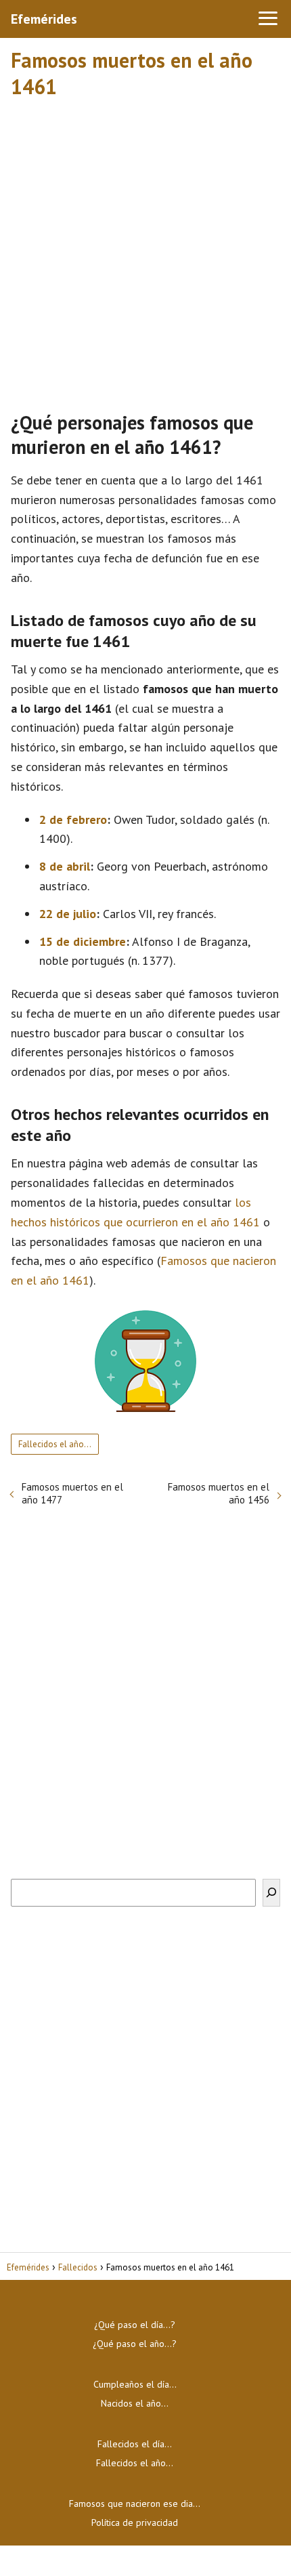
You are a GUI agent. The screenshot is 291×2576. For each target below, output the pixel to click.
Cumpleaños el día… (135, 2384)
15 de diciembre (83, 941)
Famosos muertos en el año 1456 (219, 1493)
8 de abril (65, 866)
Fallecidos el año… (55, 1444)
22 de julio (68, 914)
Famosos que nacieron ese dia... (135, 2504)
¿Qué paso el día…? (135, 2325)
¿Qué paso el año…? (135, 2344)
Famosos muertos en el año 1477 (72, 1493)
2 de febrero (73, 819)
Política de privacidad (135, 2522)
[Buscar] (271, 1893)
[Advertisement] (145, 249)
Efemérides (44, 19)
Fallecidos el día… (135, 2444)
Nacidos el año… (135, 2403)
